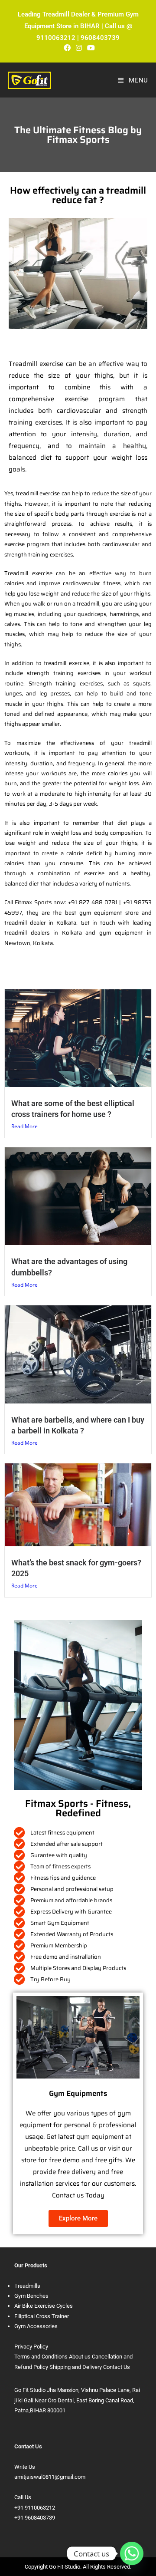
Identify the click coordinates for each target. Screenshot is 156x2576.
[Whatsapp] (132, 2553)
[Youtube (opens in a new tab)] (90, 48)
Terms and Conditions (41, 2357)
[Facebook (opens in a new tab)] (67, 48)
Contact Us (117, 2367)
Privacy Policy (31, 2347)
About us (80, 2357)
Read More (24, 1126)
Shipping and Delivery (76, 2367)
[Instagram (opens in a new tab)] (79, 48)
